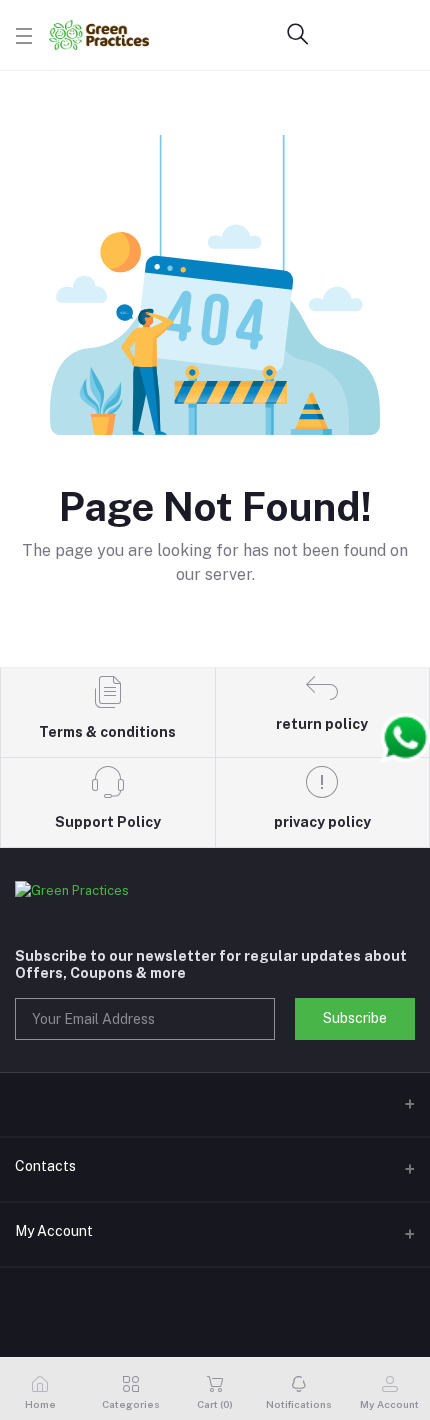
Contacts (45, 1166)
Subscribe (355, 1018)
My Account (54, 1231)
